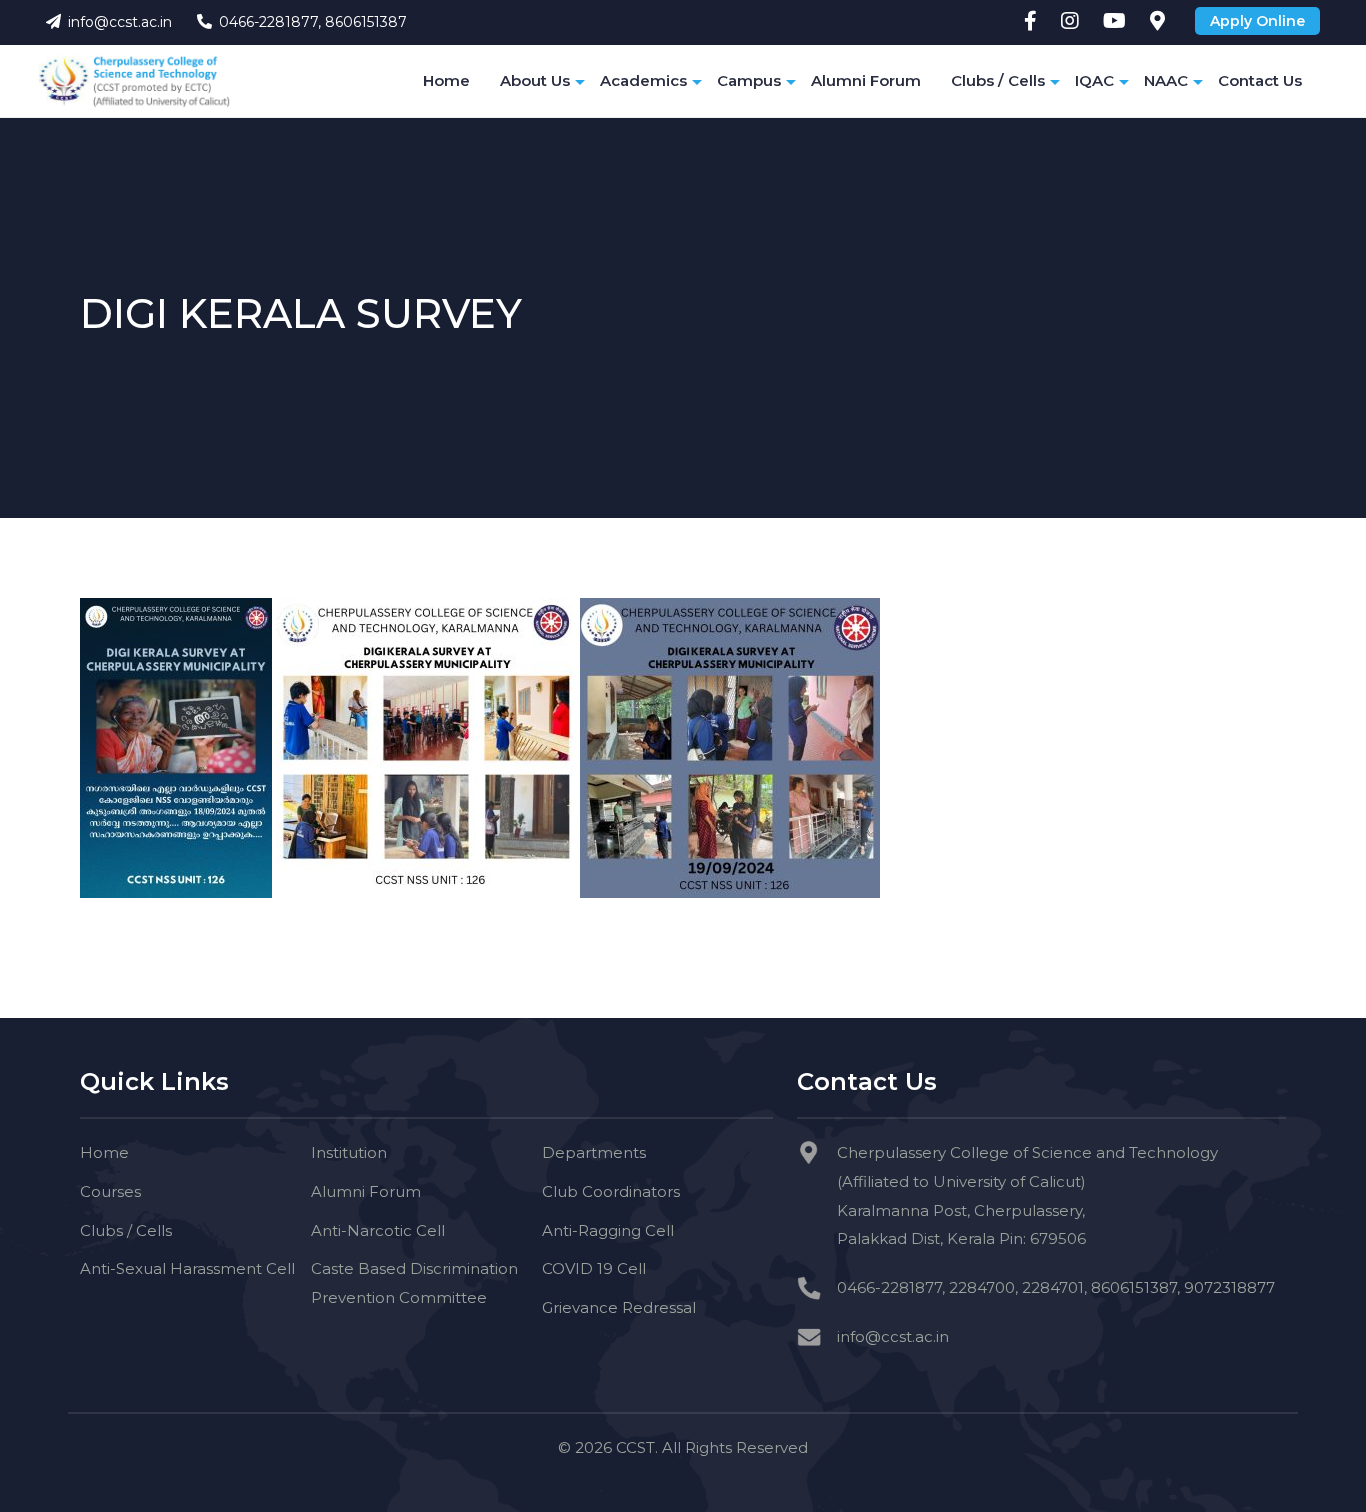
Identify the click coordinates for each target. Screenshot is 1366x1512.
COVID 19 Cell (594, 1268)
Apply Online (1257, 21)
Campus (749, 80)
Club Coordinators (611, 1191)
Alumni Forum (866, 80)
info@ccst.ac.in (120, 22)
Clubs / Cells (998, 80)
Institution (349, 1152)
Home (446, 80)
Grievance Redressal (619, 1307)
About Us (535, 80)
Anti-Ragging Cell (608, 1230)
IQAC (1094, 80)
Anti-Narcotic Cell (378, 1230)
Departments (594, 1152)
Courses (110, 1191)
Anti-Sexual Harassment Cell (187, 1268)
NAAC (1166, 80)
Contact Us (1260, 80)
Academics (643, 80)
